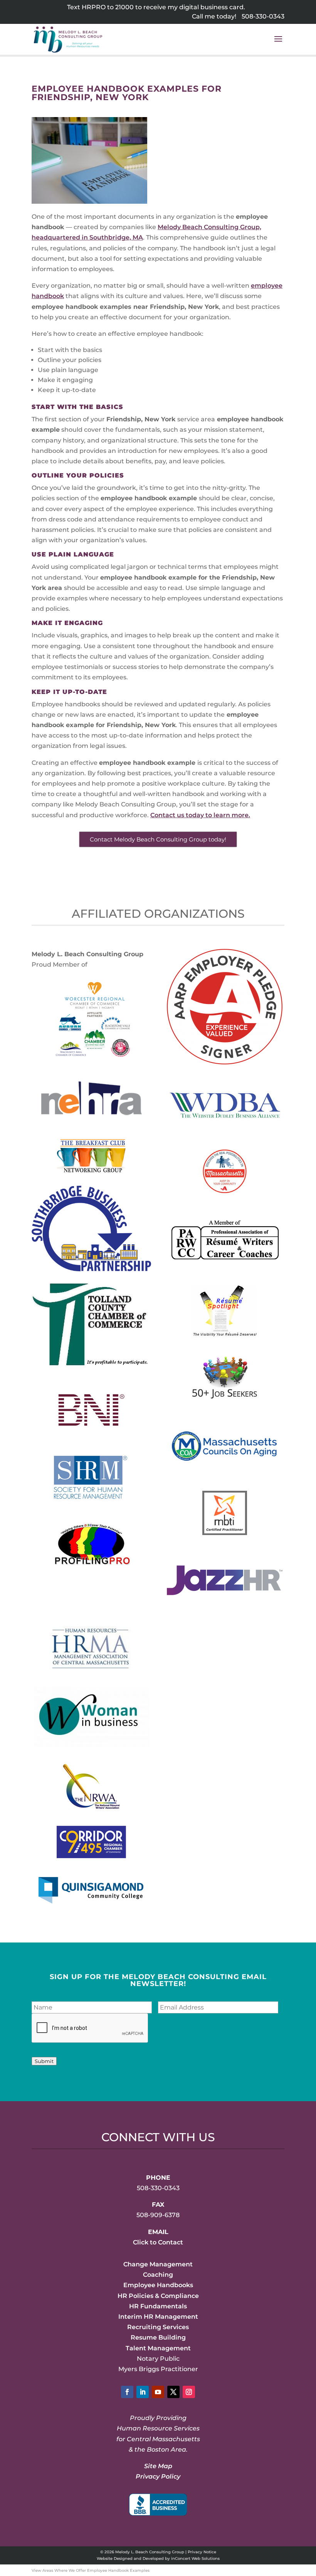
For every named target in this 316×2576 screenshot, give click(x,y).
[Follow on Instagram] (189, 2392)
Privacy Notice (202, 2552)
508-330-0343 (263, 16)
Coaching (158, 2275)
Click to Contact (158, 2242)
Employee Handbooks (158, 2285)
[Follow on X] (173, 2392)
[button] (278, 44)
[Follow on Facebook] (127, 2392)
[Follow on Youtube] (158, 2392)
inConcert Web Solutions (195, 2558)
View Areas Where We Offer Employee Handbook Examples (91, 2570)
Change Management (158, 2264)
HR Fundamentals (158, 2306)
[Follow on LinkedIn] (143, 2392)
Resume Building (158, 2337)
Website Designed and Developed (130, 2558)
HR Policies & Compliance (158, 2296)
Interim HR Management (158, 2317)
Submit (44, 2061)
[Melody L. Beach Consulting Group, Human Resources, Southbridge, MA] (158, 2505)
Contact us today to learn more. (200, 815)
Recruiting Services (158, 2327)
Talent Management (158, 2348)
